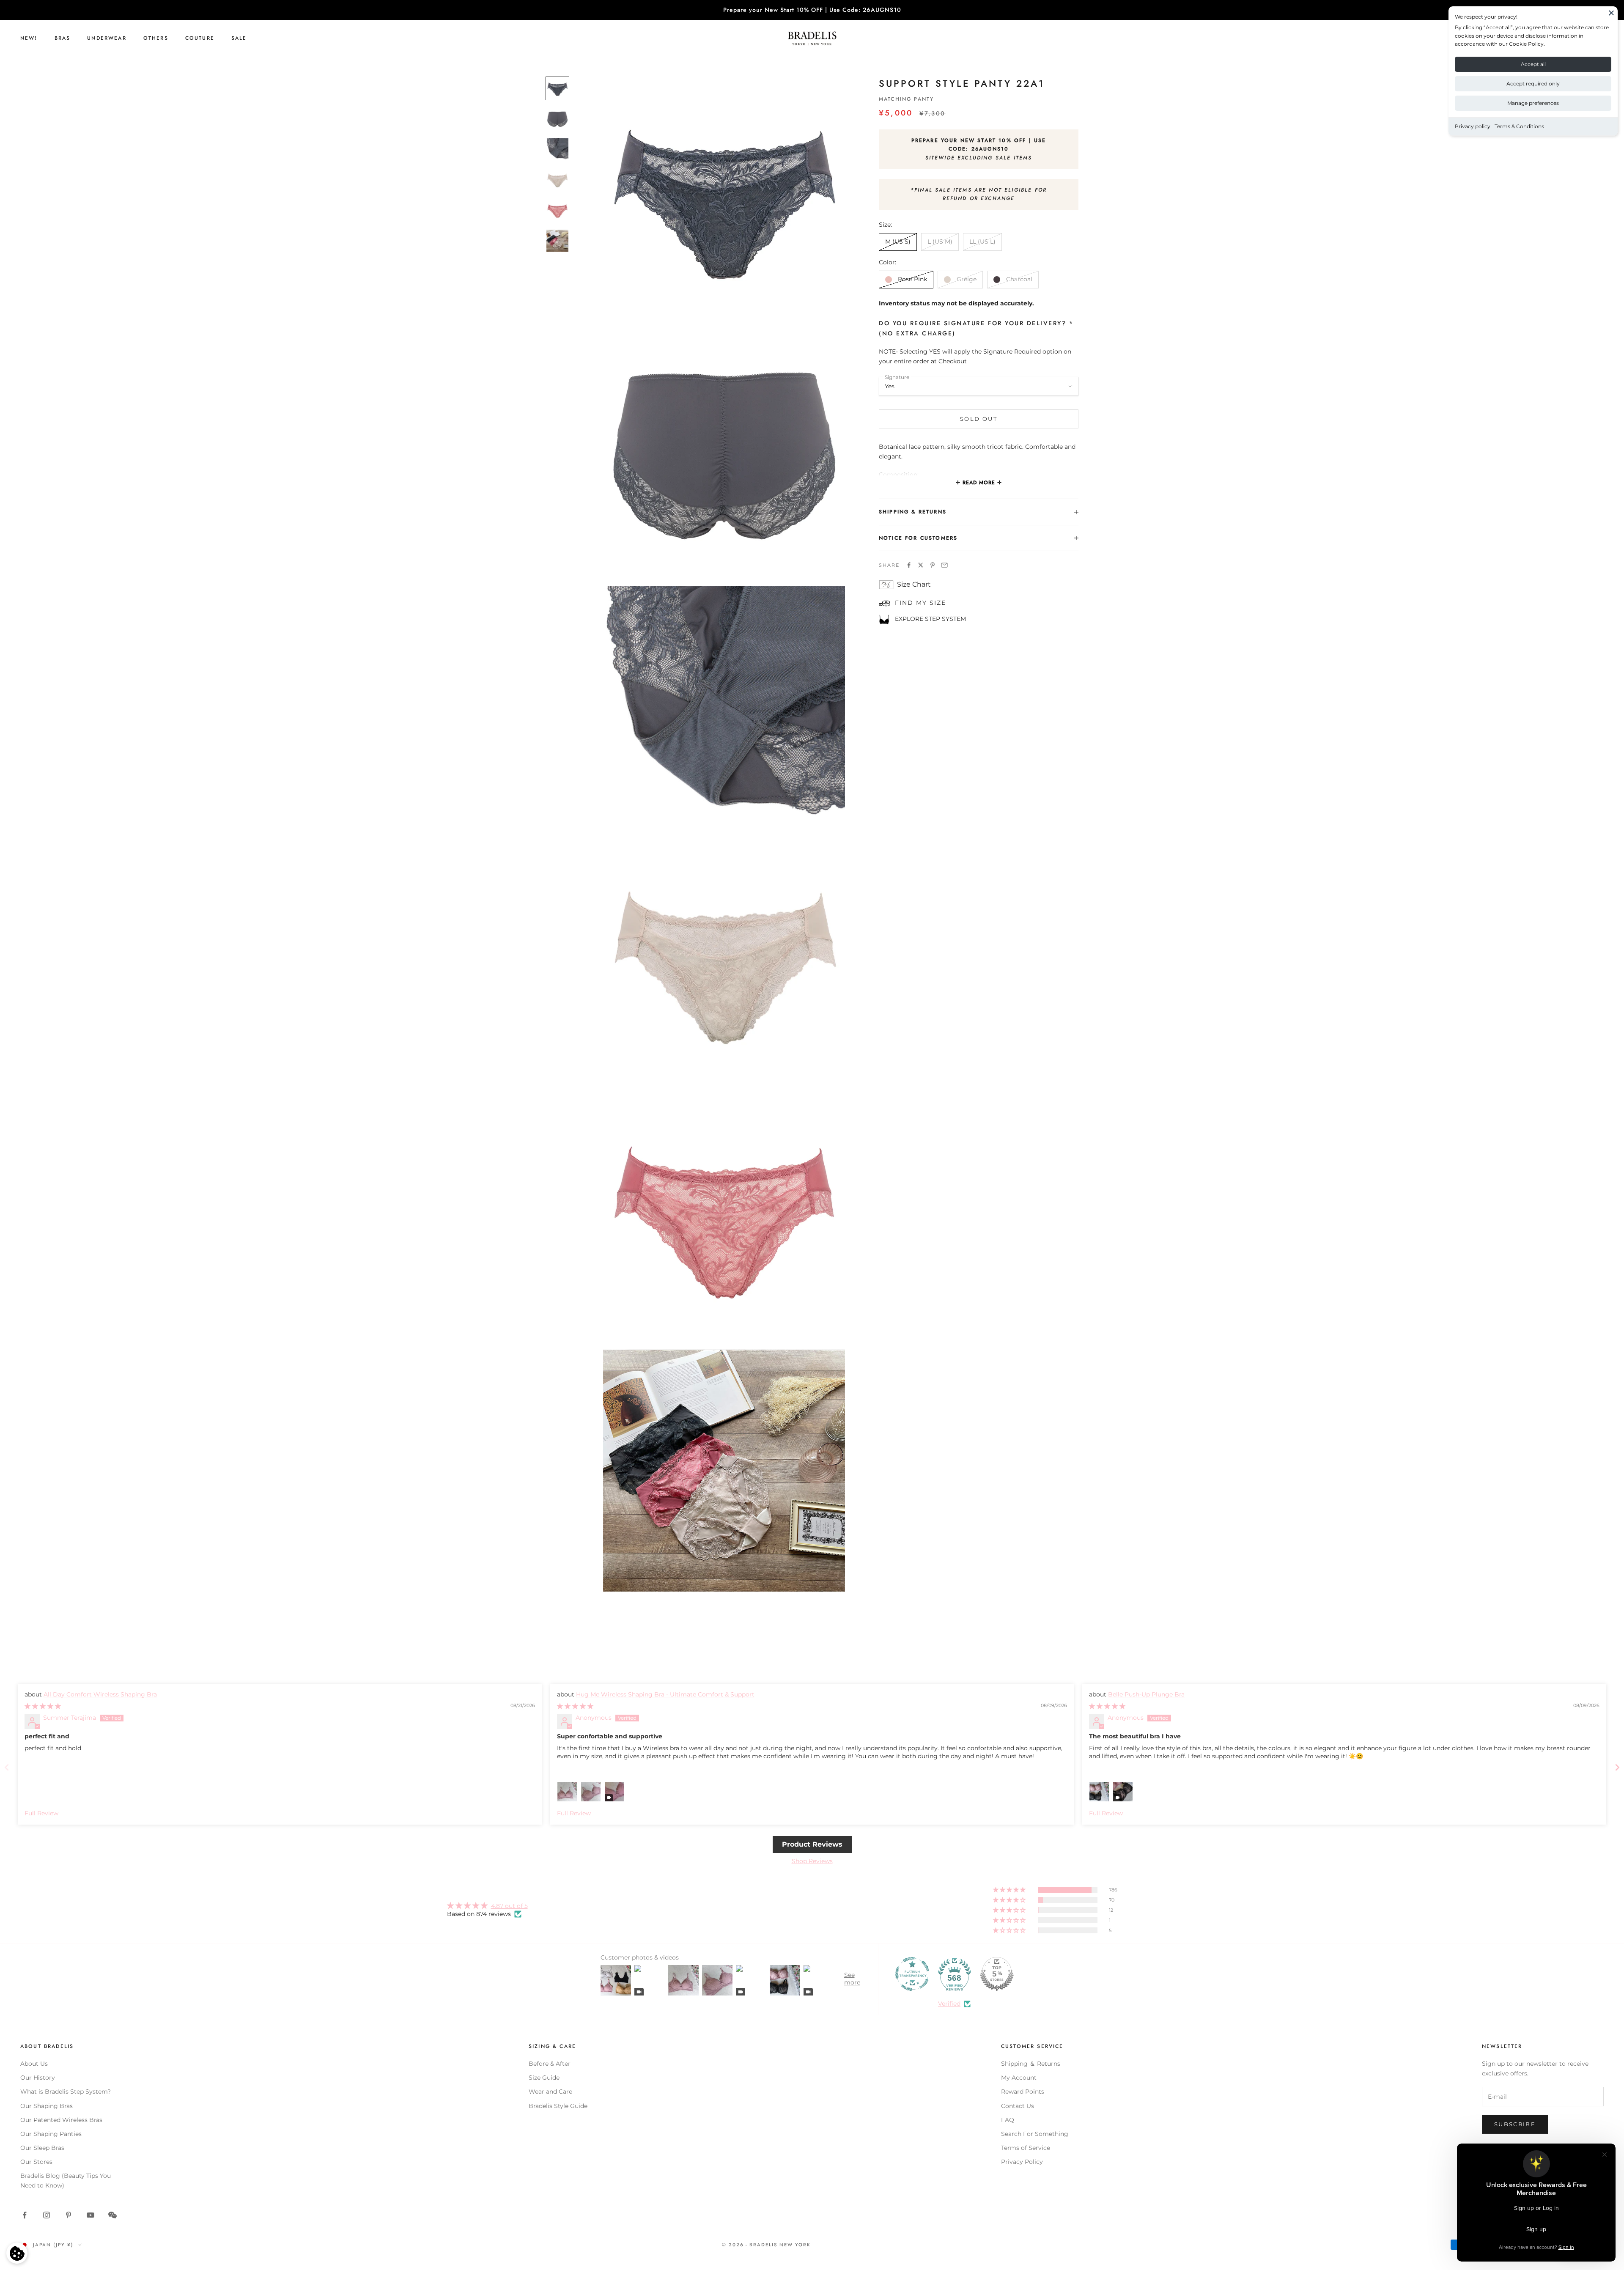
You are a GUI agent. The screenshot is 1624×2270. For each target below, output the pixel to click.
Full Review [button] (41, 1813)
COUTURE (200, 38)
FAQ (1008, 2120)
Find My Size (920, 603)
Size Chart (914, 585)
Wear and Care (550, 2092)
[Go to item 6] (557, 241)
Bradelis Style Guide (558, 2106)
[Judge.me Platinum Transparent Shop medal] (912, 1974)
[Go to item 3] (557, 149)
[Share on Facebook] (909, 565)
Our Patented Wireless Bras (61, 2120)
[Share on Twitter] (921, 565)
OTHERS (156, 38)
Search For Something (1035, 2134)
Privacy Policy (1022, 2162)
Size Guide (544, 2078)
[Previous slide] (7, 1767)
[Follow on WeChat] (112, 2215)
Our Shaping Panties (51, 2134)
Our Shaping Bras (47, 2106)
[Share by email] (944, 565)
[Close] (1611, 13)
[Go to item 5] (557, 210)
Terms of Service (1026, 2148)
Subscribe (1515, 2124)
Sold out (979, 419)
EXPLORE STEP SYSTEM (930, 619)
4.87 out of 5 (509, 1906)
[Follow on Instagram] (47, 2215)
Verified (949, 2004)
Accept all (1533, 64)
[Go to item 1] (557, 88)
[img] (43, 1706)
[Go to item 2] (557, 119)
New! (29, 38)
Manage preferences (1533, 103)
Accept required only (1533, 84)
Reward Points (1023, 2092)
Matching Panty (906, 99)
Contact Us (1018, 2106)
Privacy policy (1473, 126)
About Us (34, 2064)
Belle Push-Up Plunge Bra (1146, 1694)
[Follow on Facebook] (25, 2215)
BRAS (63, 38)
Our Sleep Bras (42, 2148)
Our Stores (36, 2162)
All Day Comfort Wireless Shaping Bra (100, 1694)
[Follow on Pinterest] (69, 2215)
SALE (239, 38)
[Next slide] (1617, 1767)
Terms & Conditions (1519, 126)
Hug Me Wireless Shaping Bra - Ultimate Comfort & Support (665, 1694)
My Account (1019, 2078)
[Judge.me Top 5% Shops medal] (997, 1974)
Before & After (550, 2064)
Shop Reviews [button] (812, 1861)
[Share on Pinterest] (933, 565)
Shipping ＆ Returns (1031, 2064)
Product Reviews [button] (812, 1844)
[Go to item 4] (557, 180)
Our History (38, 2078)
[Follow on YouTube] (91, 2215)
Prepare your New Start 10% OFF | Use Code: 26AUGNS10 (812, 10)
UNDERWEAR (107, 38)
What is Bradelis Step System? (66, 2092)
